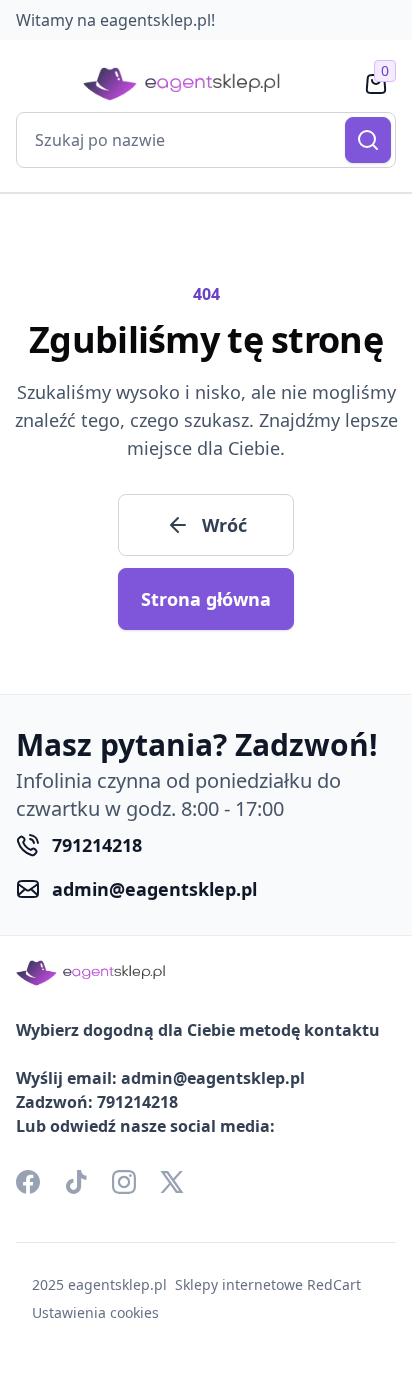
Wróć (224, 525)
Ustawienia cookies (95, 1312)
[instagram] (124, 1182)
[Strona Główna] (182, 84)
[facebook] (28, 1182)
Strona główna (206, 599)
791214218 (97, 845)
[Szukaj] (368, 140)
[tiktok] (76, 1182)
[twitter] (172, 1182)
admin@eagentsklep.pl (154, 889)
